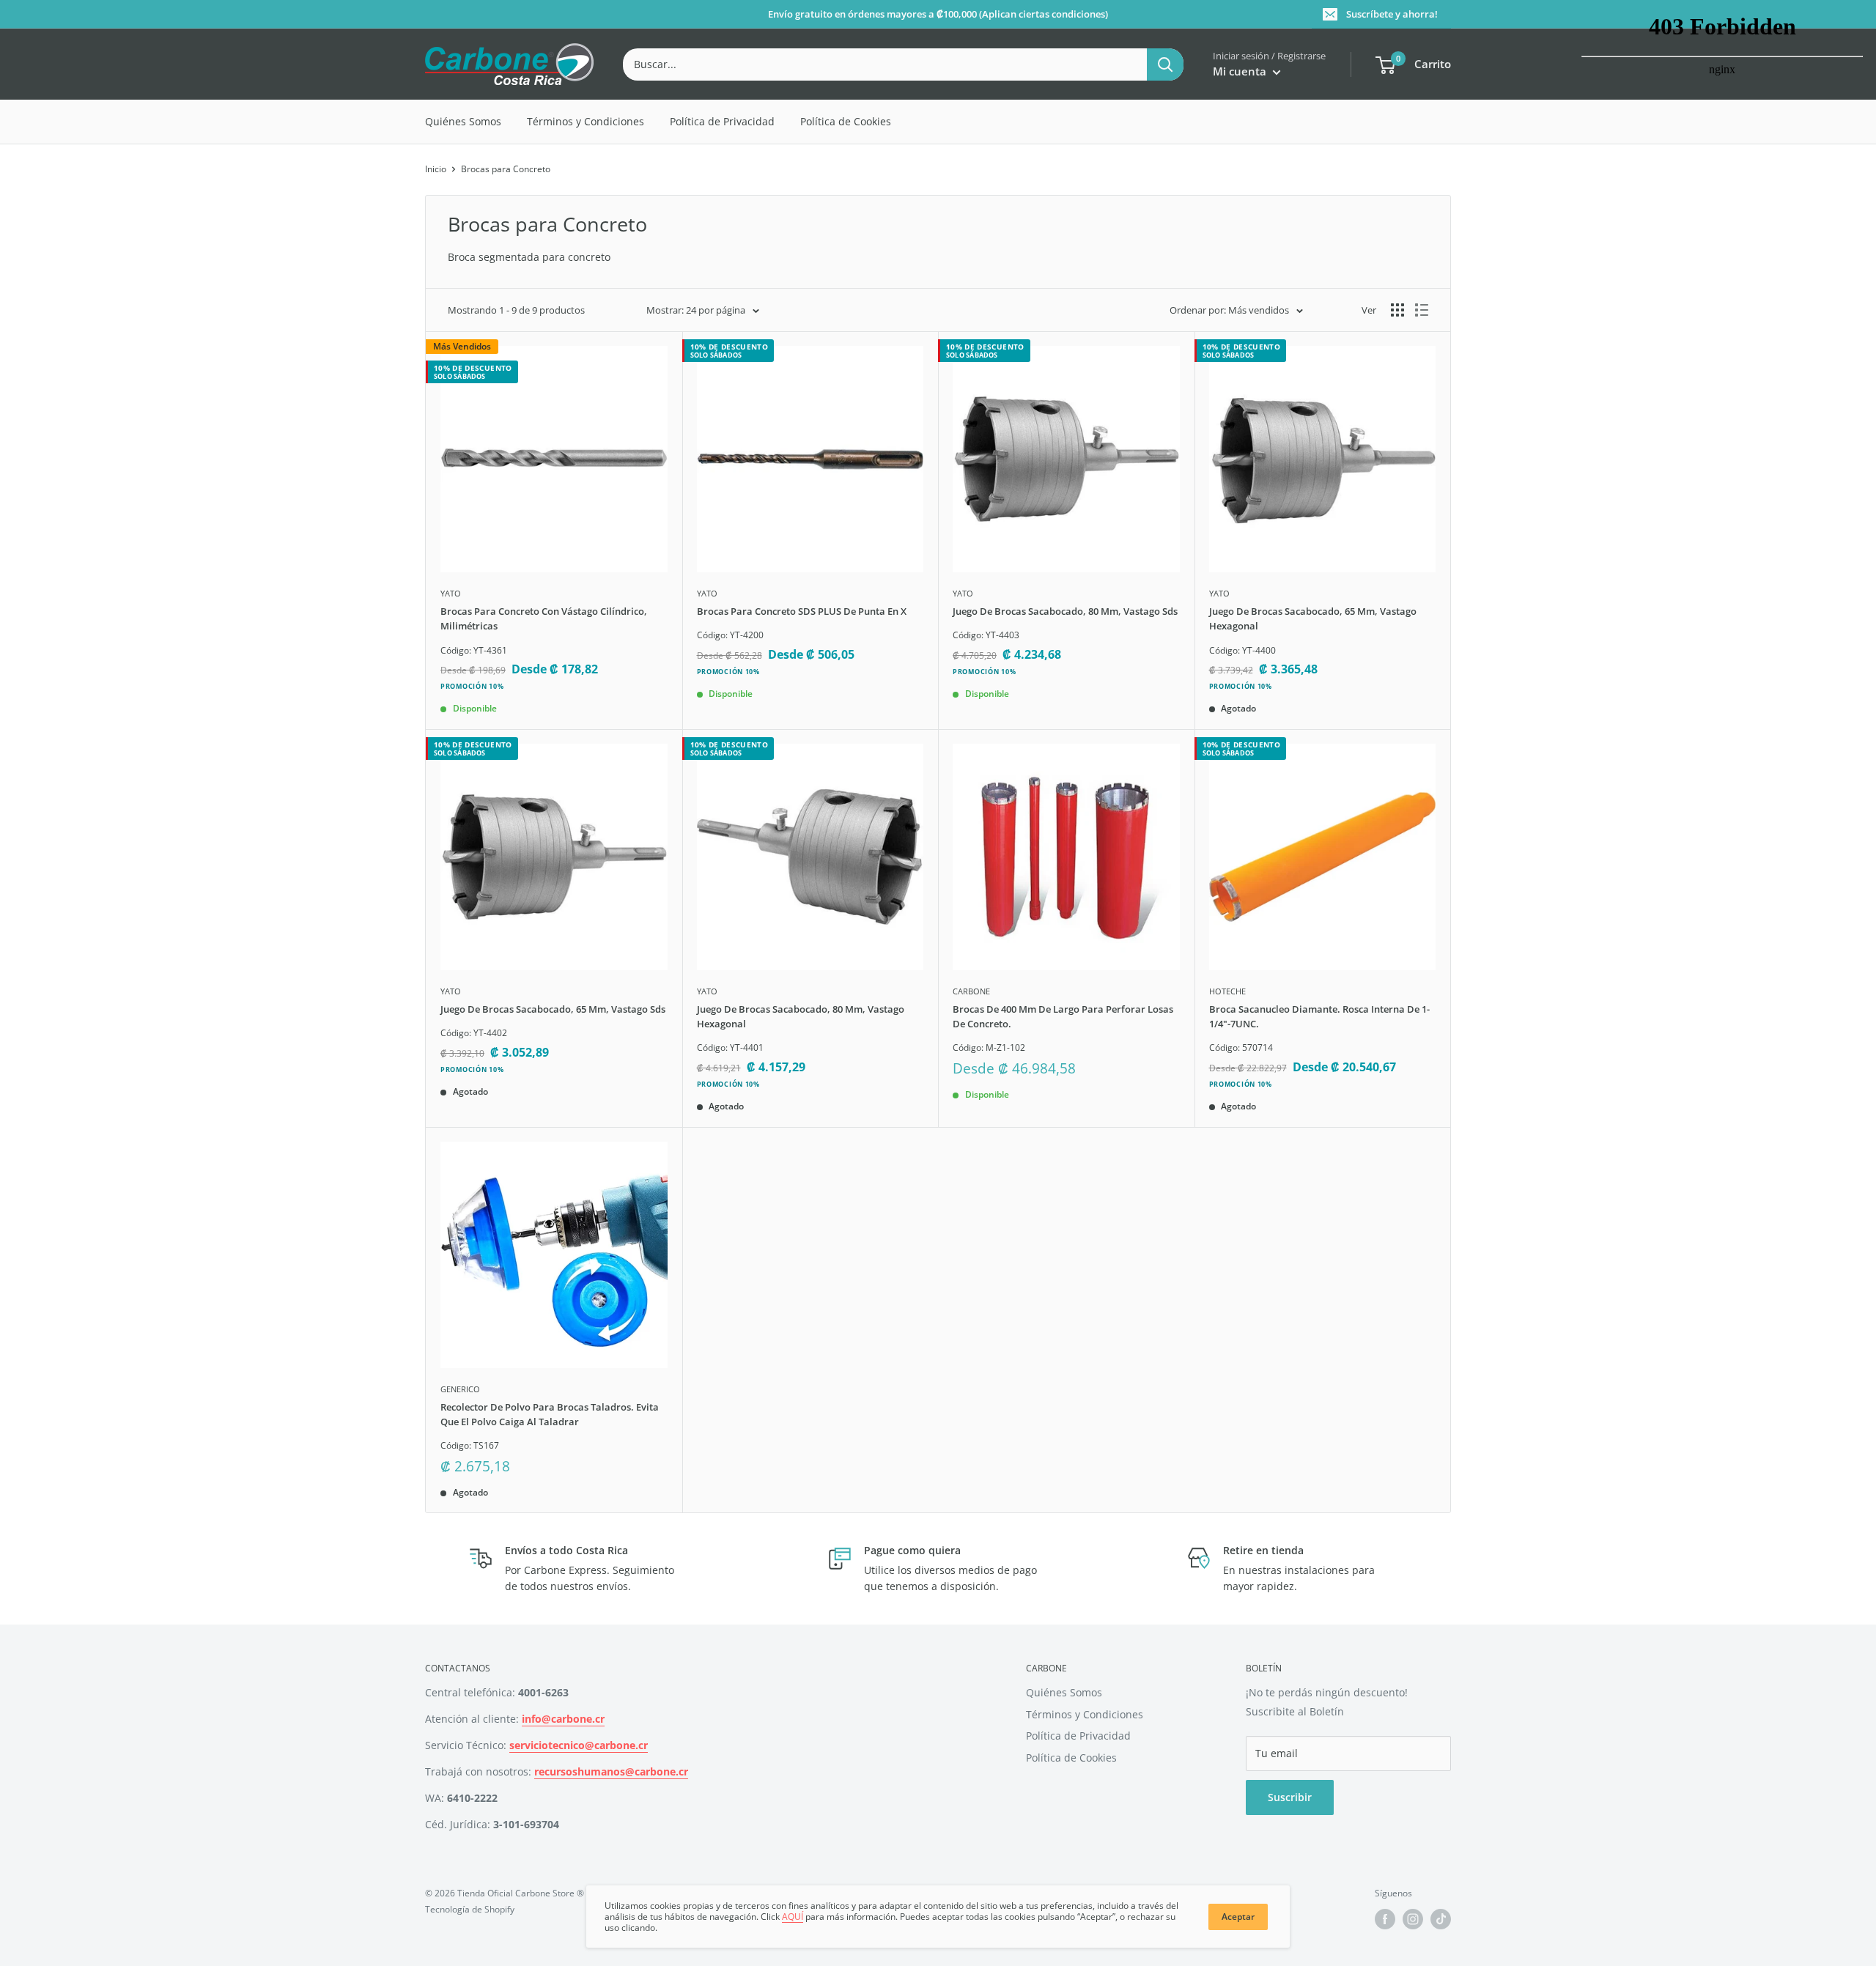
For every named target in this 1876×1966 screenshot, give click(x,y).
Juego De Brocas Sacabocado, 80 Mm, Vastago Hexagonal (801, 1016)
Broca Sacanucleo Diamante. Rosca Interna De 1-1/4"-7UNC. (1319, 1016)
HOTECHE (1227, 991)
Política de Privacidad (722, 121)
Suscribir (1290, 1797)
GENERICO (460, 1389)
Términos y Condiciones (586, 121)
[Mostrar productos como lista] (1422, 310)
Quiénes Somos (463, 121)
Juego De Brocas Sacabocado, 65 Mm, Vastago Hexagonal (1313, 618)
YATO (451, 593)
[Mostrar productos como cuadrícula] (1397, 310)
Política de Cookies (846, 121)
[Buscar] (1165, 64)
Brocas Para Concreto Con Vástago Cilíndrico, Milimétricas (544, 618)
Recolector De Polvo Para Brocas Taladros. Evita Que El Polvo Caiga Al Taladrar (550, 1414)
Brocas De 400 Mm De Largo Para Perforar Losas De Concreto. (1063, 1016)
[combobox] (885, 64)
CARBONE (971, 991)
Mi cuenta (1241, 71)
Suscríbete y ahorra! (1392, 14)
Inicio (436, 169)
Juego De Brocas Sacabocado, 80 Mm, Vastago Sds (1065, 611)
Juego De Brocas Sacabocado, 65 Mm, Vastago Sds (553, 1009)
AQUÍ (793, 1917)
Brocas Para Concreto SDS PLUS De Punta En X (802, 611)
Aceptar (1238, 1917)
